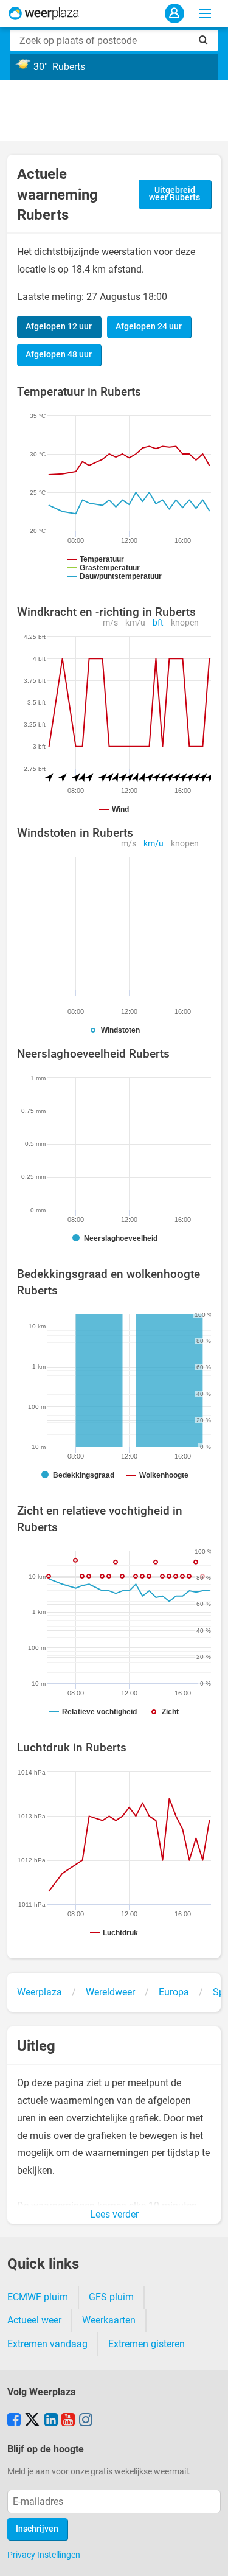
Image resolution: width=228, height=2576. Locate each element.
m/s (110, 623)
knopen (185, 623)
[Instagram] (86, 2421)
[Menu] (205, 13)
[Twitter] (32, 2421)
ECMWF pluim (38, 2297)
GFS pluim (111, 2297)
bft (158, 623)
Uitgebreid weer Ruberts (174, 194)
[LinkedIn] (51, 2421)
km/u (135, 623)
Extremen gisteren (147, 2344)
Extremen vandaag (47, 2344)
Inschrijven (37, 2529)
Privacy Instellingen (44, 2555)
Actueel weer (34, 2320)
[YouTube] (68, 2421)
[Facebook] (14, 2421)
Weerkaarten (109, 2320)
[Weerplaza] (44, 13)
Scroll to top (209, 2557)
